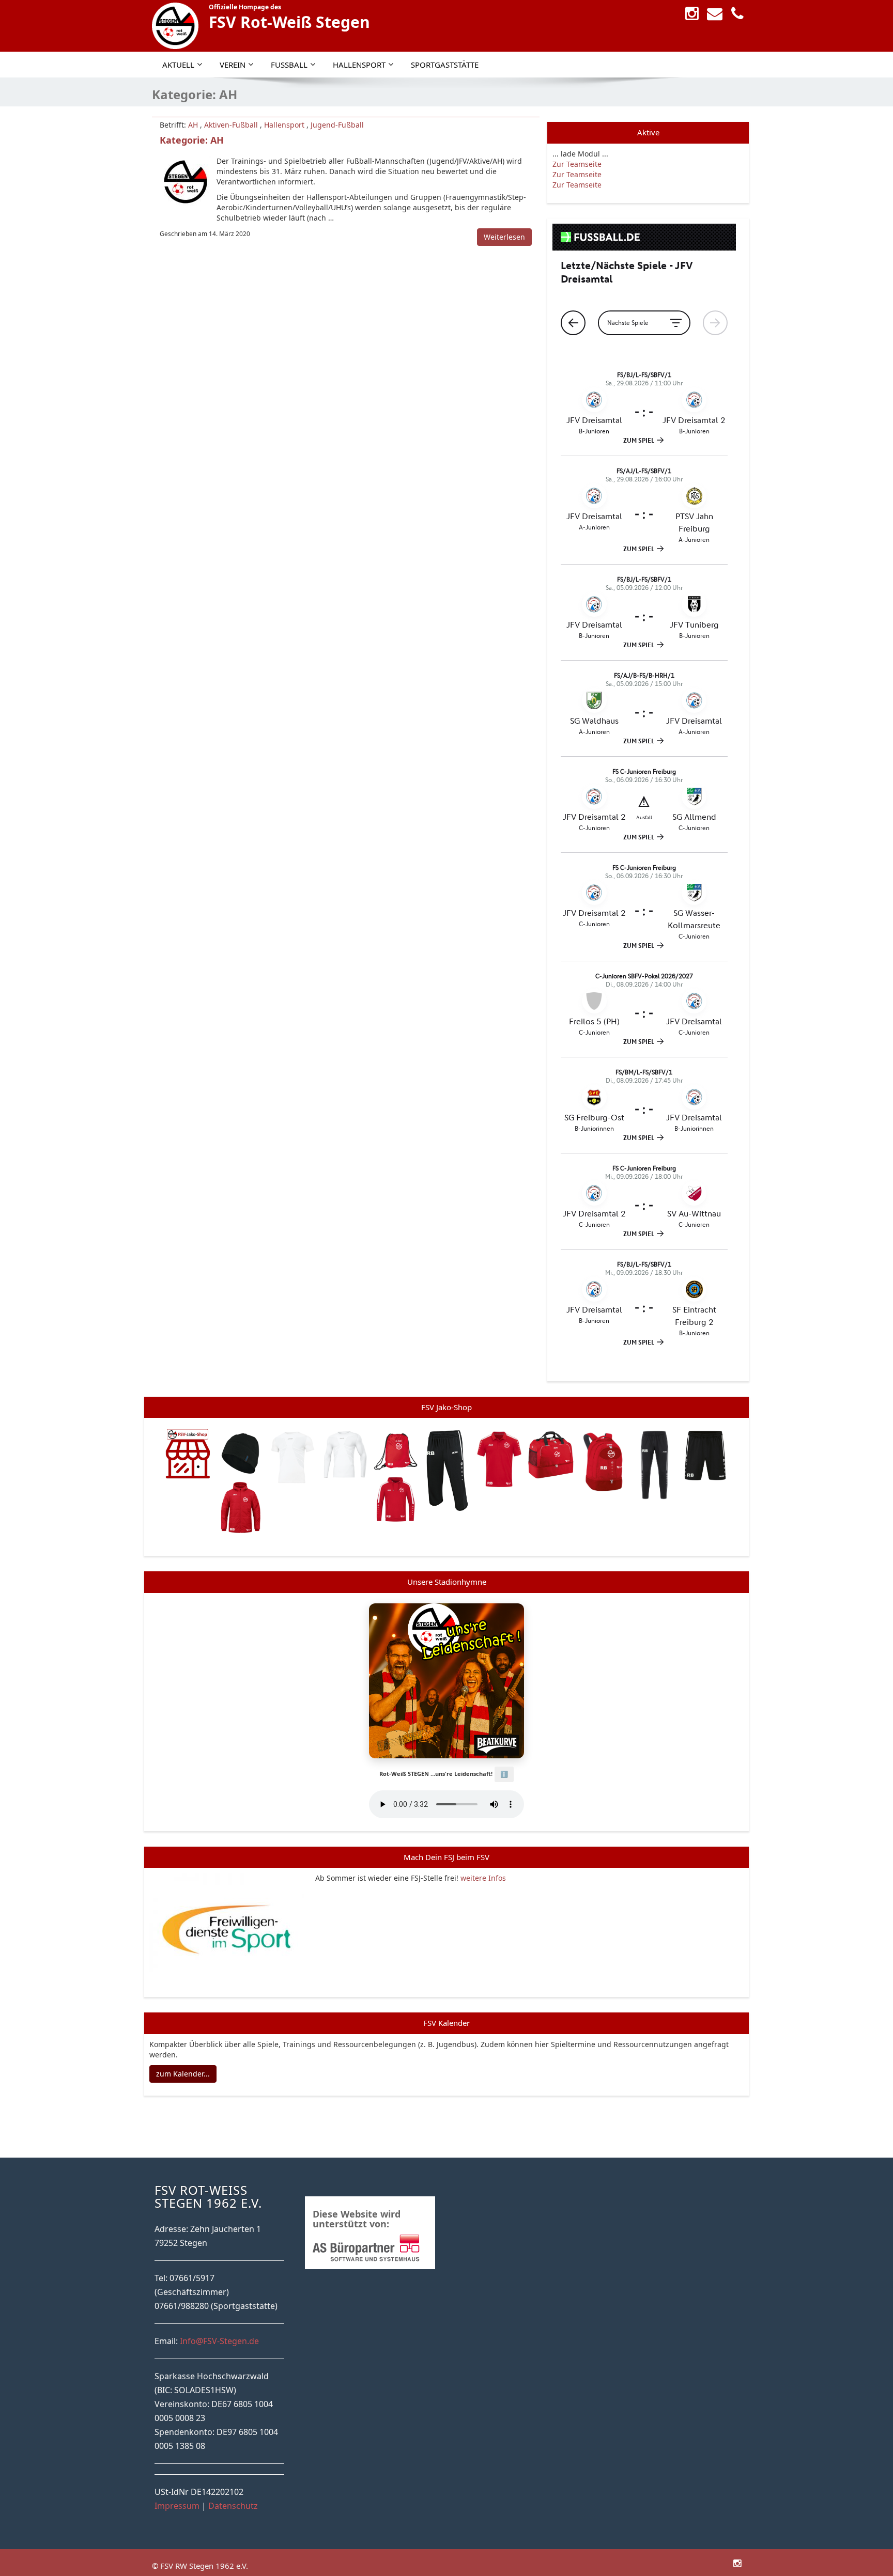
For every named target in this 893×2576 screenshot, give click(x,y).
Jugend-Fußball (337, 125)
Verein (233, 65)
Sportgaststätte (445, 65)
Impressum (177, 2506)
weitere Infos (483, 1878)
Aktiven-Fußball (231, 125)
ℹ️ (504, 1774)
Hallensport (359, 65)
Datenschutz (233, 2506)
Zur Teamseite (577, 164)
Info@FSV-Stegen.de (219, 2341)
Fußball (289, 65)
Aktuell (178, 65)
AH (193, 125)
